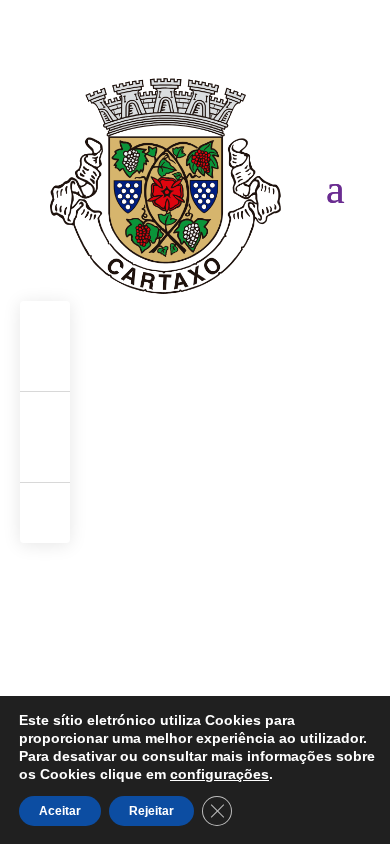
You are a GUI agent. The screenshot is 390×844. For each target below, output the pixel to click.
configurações (219, 774)
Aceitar (60, 811)
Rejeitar (151, 811)
